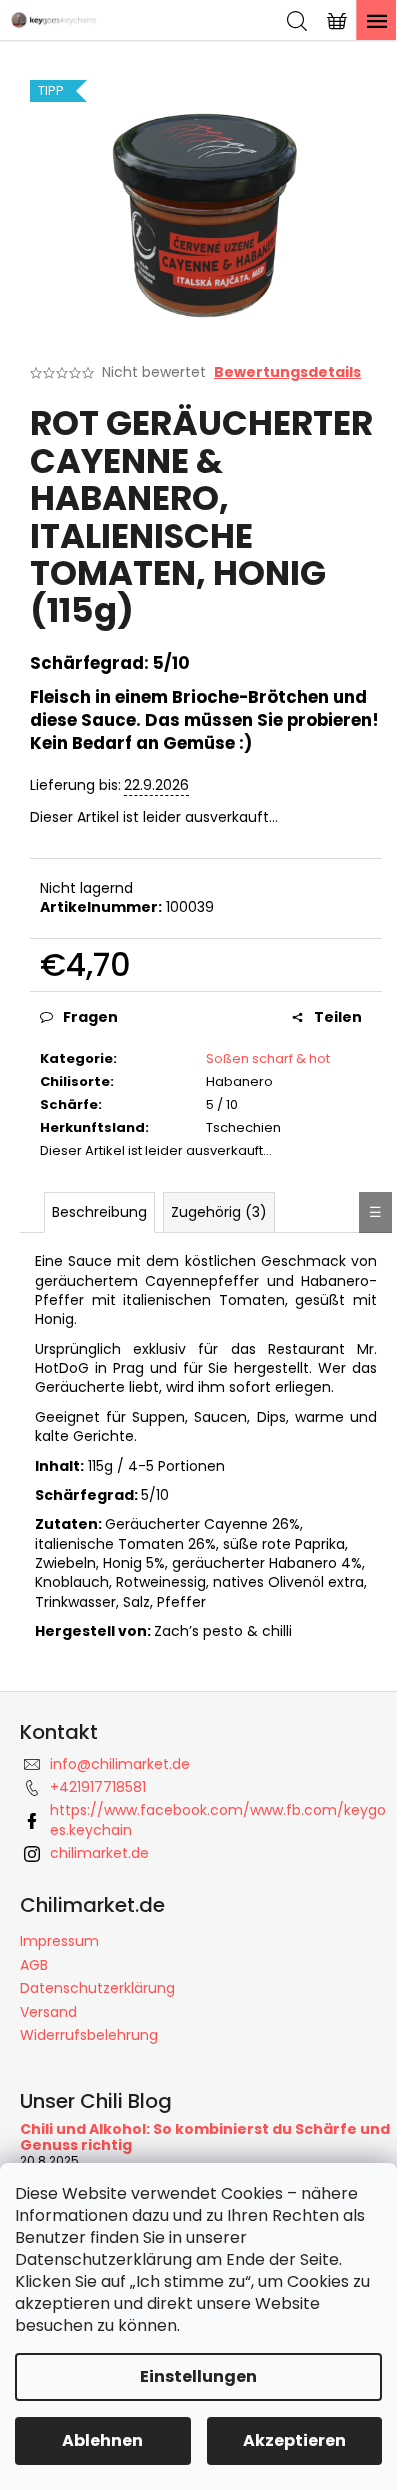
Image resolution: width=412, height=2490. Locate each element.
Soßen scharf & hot (268, 1058)
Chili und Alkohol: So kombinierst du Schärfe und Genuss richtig (205, 2137)
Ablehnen (102, 2440)
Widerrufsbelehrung (89, 2035)
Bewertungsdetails (287, 372)
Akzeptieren (294, 2440)
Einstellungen (198, 2376)
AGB (34, 1965)
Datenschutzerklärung (97, 1988)
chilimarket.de (99, 1853)
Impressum (59, 1941)
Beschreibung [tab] (99, 1212)
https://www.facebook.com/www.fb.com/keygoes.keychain (218, 1819)
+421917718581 (98, 1787)
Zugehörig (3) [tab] (219, 1212)
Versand (48, 2012)
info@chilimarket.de (120, 1764)
